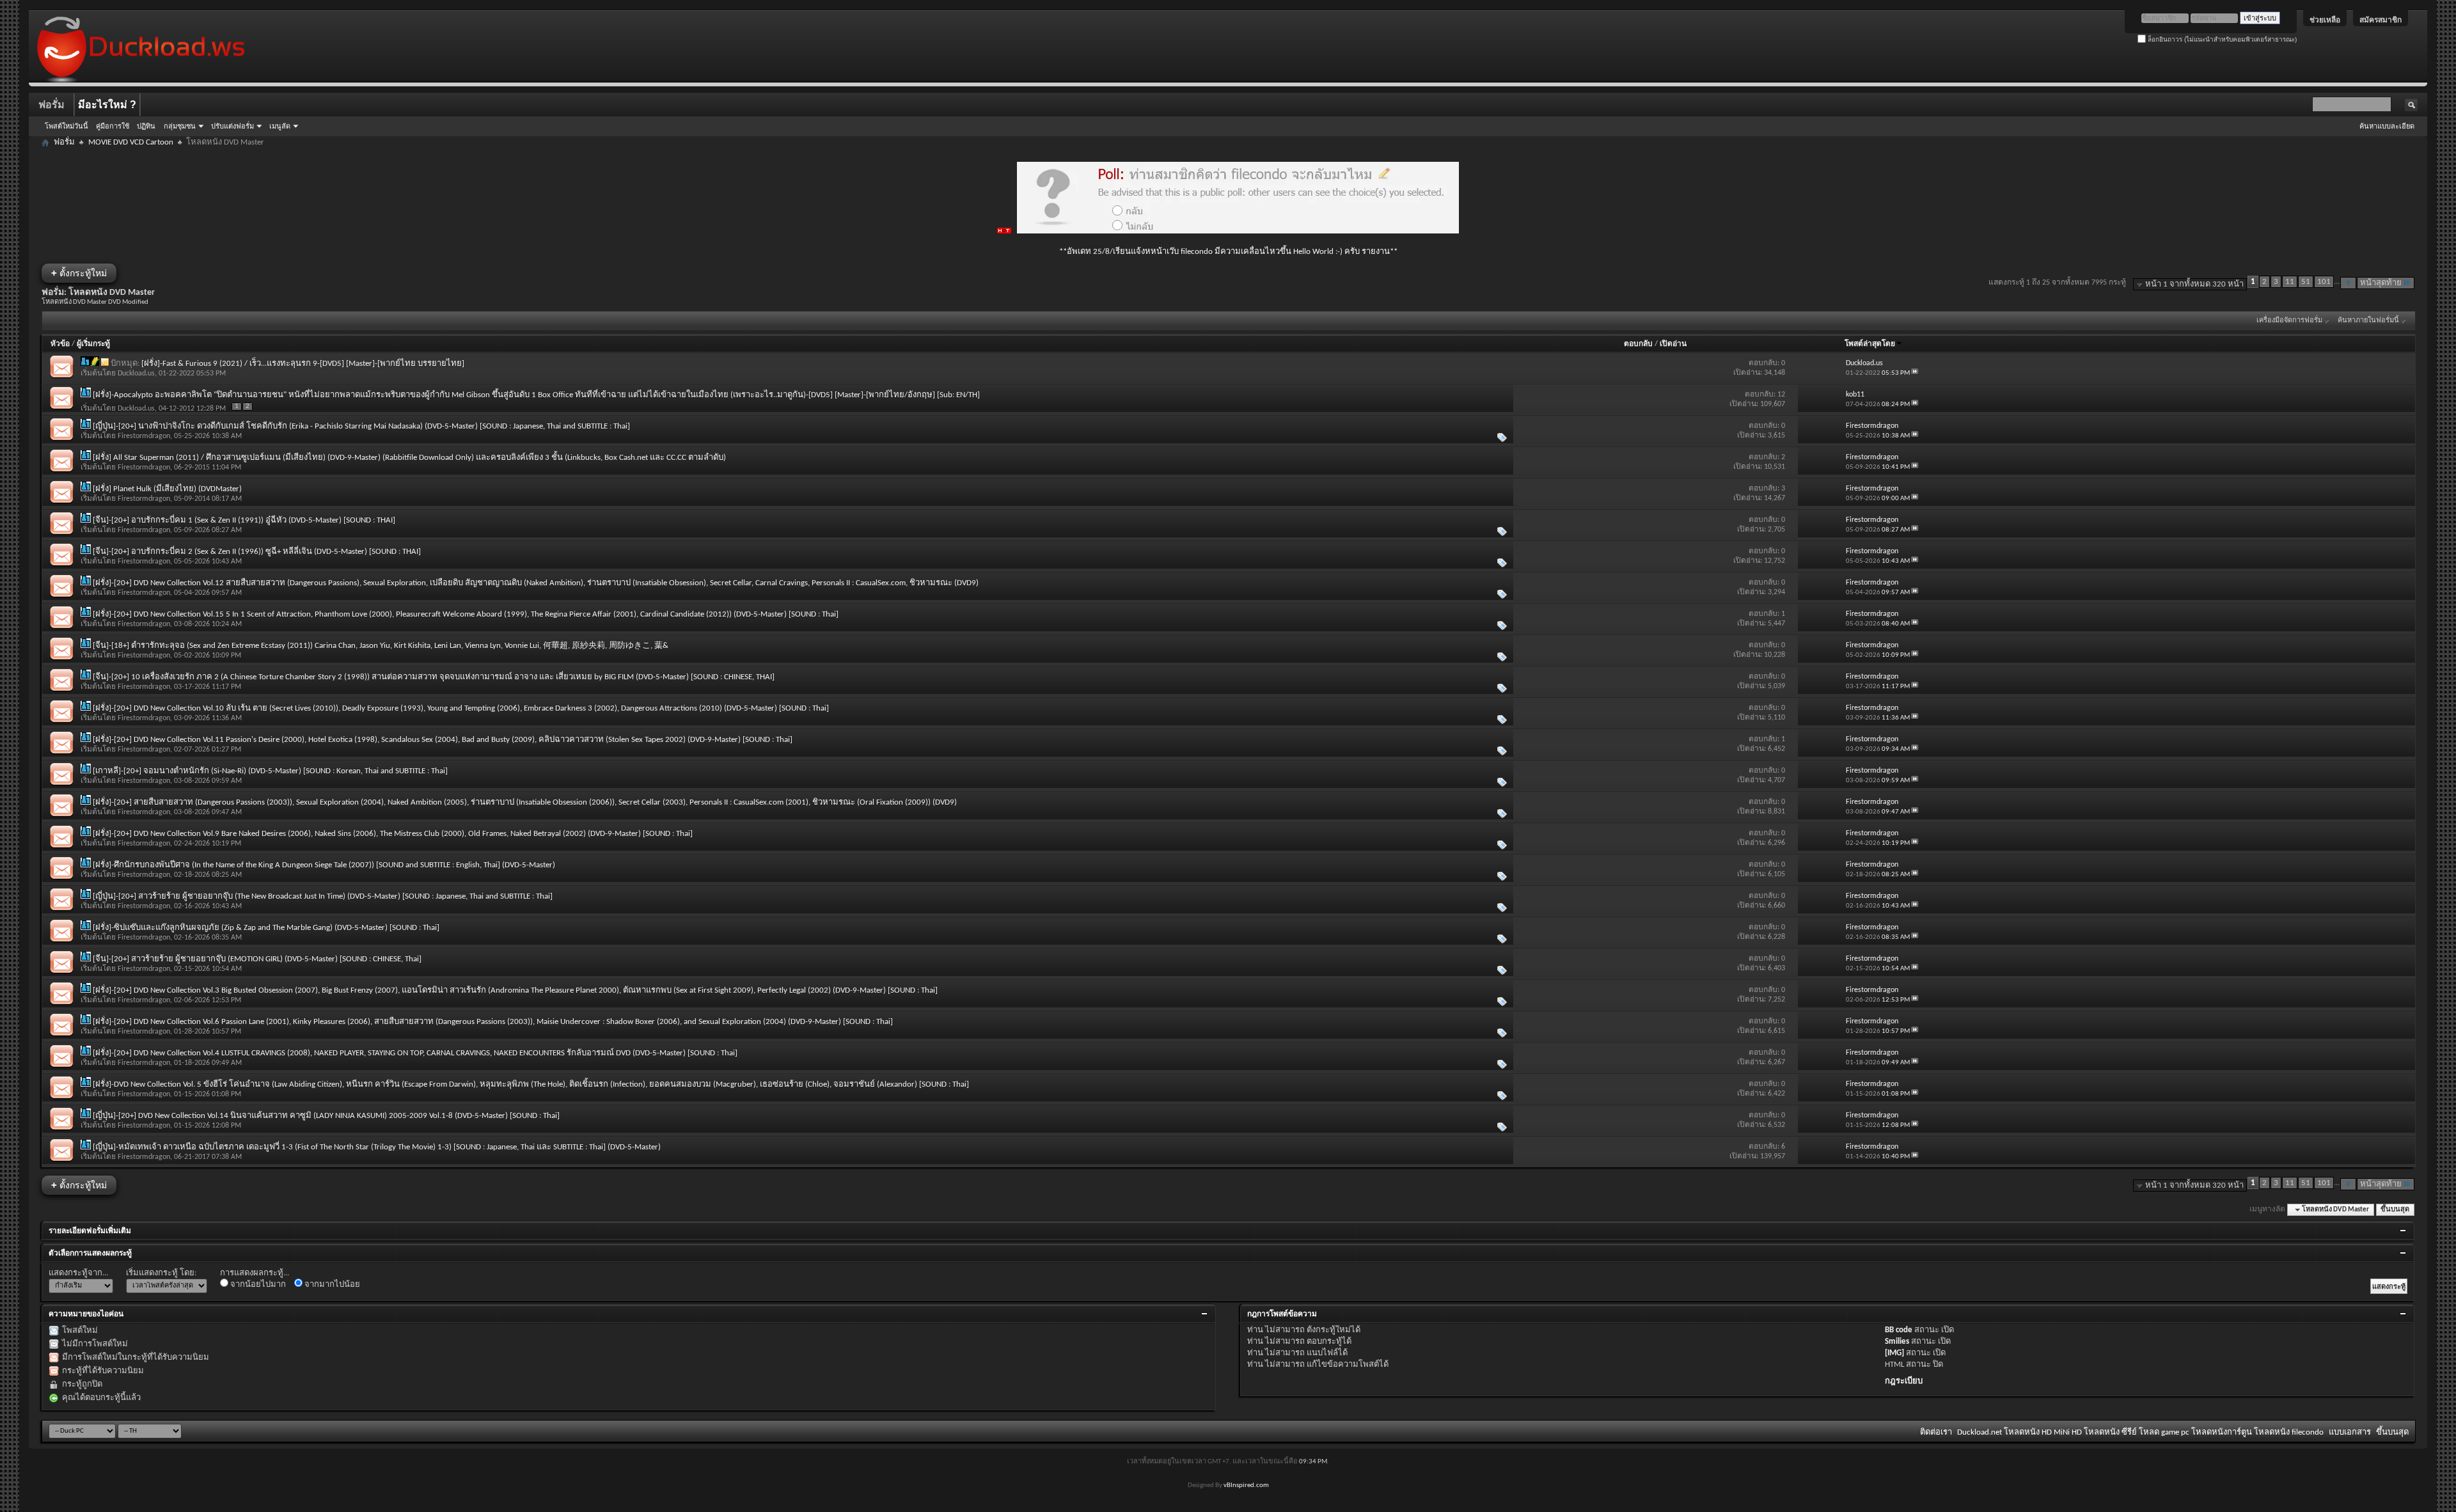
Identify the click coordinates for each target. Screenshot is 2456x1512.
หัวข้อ (60, 344)
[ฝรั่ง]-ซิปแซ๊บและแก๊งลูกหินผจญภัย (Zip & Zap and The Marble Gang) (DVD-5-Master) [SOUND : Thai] (266, 928)
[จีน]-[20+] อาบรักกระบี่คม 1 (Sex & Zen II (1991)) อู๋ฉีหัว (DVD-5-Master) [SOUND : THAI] (244, 520)
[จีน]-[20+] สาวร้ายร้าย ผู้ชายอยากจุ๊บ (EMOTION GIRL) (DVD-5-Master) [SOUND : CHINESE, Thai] (257, 959)
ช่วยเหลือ (2325, 20)
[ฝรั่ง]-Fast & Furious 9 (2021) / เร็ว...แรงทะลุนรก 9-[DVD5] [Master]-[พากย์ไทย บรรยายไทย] (303, 364)
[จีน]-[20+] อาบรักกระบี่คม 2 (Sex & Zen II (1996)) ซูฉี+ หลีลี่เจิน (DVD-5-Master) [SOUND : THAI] (257, 552)
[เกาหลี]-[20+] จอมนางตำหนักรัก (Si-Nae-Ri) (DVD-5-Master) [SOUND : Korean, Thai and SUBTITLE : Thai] (270, 771)
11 (2290, 282)
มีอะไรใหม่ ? (107, 105)
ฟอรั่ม (51, 105)
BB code (1899, 1330)
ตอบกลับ (1638, 344)
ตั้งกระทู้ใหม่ (79, 273)
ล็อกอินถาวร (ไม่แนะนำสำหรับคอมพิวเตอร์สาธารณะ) (2221, 39)
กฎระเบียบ (1904, 1381)
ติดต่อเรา (1936, 1432)
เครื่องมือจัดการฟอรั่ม (2289, 321)
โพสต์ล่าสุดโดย (1870, 344)
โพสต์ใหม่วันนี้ (67, 126)
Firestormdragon (144, 436)
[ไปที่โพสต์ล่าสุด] (1915, 373)
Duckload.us (136, 374)
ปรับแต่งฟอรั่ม (232, 126)
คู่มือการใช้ (113, 126)
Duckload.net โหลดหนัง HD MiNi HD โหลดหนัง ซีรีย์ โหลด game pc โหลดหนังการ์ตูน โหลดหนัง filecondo (2140, 1432)
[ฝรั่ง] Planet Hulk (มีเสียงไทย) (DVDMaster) (167, 489)
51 (2306, 282)
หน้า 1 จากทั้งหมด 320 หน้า (2194, 284)
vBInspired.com (1246, 1485)
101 (2324, 282)
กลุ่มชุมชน (180, 126)
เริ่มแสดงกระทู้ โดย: (161, 1273)
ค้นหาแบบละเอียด (2387, 126)
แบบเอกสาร (2350, 1432)
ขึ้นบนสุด (2395, 1210)
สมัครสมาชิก (2381, 20)
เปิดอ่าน (1673, 344)
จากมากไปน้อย (331, 1285)
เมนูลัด (280, 126)
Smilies (1897, 1342)
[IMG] (1894, 1353)
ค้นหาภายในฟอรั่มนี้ (2368, 321)
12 (1781, 395)
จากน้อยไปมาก (257, 1285)
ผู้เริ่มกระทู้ (93, 344)
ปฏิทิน (146, 126)
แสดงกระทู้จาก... (78, 1273)
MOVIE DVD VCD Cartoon (131, 142)
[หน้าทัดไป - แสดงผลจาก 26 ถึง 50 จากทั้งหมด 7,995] (2348, 283)
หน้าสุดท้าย (2381, 283)
